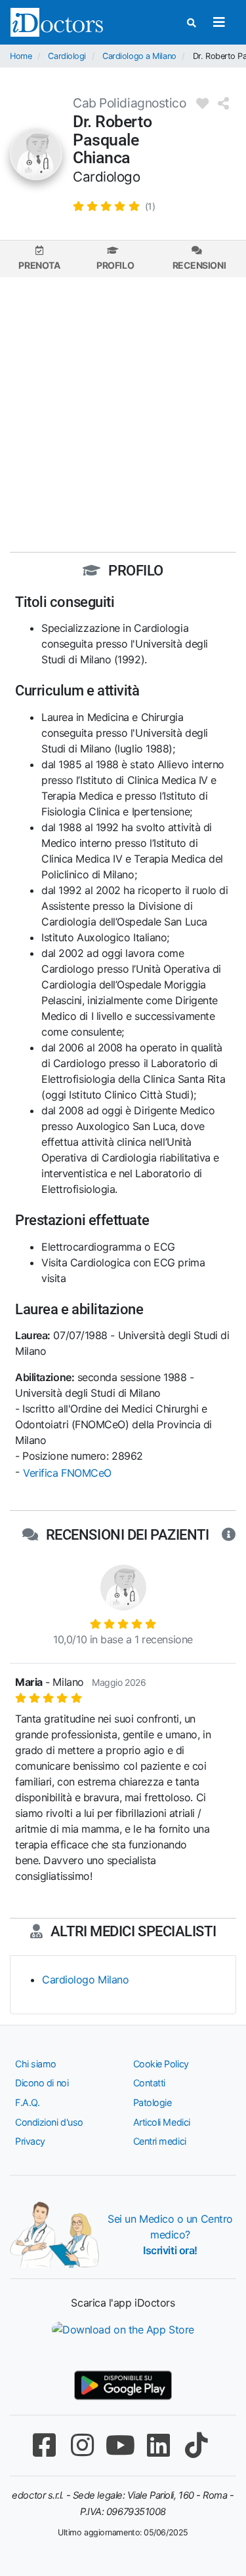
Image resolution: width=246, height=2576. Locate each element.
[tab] (39, 259)
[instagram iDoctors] (83, 2445)
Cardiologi (67, 56)
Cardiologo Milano (85, 1980)
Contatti (149, 2083)
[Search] (192, 23)
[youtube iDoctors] (121, 2445)
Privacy (30, 2141)
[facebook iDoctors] (45, 2445)
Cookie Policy (161, 2064)
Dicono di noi (42, 2083)
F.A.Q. (27, 2102)
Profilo (115, 265)
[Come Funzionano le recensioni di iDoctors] (229, 1535)
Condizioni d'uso (49, 2122)
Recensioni (199, 265)
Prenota (39, 265)
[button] (114, 206)
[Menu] (219, 22)
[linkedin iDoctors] (159, 2445)
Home (21, 56)
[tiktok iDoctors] (197, 2445)
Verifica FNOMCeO (67, 1473)
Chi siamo (36, 2064)
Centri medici (160, 2141)
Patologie (153, 2102)
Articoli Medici (162, 2122)
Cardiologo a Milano (139, 56)
